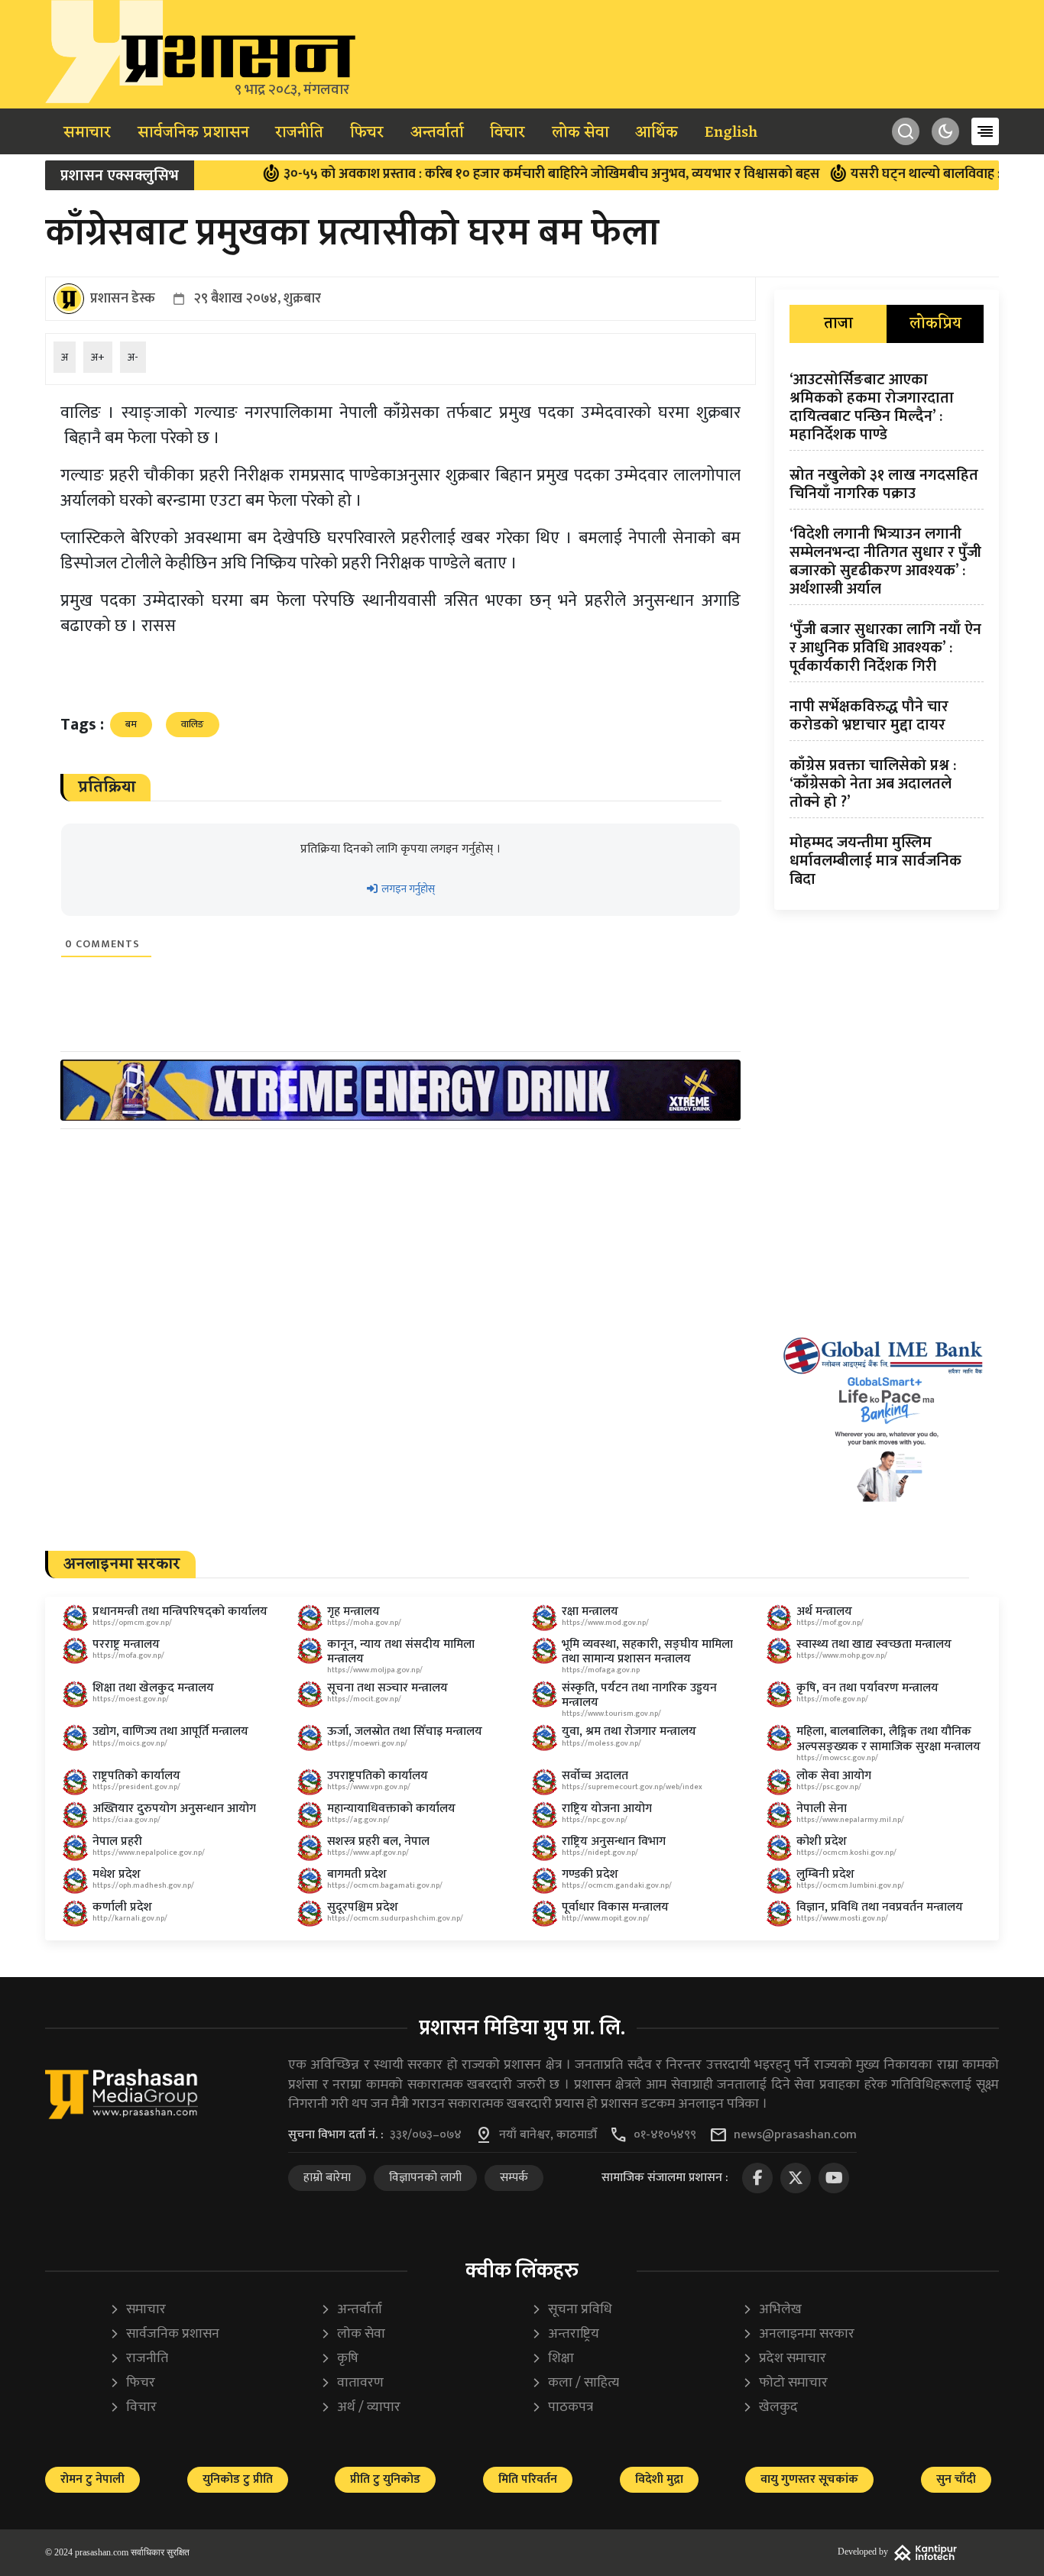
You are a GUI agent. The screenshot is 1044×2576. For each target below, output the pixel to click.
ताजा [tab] (838, 324)
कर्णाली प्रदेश (122, 1907)
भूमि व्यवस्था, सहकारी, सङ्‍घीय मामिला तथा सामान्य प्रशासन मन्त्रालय (647, 1652)
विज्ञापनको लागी (425, 2178)
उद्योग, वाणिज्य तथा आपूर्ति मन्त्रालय (170, 1731)
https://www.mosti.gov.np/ (842, 1918)
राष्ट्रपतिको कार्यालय (136, 1776)
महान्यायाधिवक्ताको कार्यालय (391, 1809)
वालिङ (193, 724)
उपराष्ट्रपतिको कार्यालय (378, 1776)
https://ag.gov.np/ (358, 1820)
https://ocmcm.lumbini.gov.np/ (850, 1885)
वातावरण (352, 2383)
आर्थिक (657, 133)
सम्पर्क (514, 2178)
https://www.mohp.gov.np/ (842, 1655)
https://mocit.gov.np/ (364, 1699)
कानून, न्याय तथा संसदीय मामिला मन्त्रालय (401, 1652)
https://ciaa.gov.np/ (126, 1820)
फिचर (367, 133)
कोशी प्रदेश (822, 1841)
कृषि (339, 2359)
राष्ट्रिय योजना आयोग (607, 1809)
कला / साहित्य (575, 2383)
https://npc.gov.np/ (595, 1820)
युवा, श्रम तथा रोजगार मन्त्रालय (629, 1731)
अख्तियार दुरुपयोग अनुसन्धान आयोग (174, 1809)
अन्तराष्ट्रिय (565, 2334)
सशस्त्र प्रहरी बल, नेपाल (378, 1841)
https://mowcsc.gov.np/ (837, 1758)
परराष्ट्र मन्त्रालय (126, 1644)
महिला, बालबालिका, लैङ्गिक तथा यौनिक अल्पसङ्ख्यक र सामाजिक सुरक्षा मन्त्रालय (888, 1739)
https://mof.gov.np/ (830, 1623)
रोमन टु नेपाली (92, 2479)
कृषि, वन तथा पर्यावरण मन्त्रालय (867, 1688)
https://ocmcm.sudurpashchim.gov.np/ (395, 1918)
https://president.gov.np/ (136, 1787)
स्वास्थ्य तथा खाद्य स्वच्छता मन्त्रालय (874, 1644)
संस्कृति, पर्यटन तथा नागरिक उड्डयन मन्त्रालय (639, 1695)
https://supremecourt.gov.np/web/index (632, 1787)
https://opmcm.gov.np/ (132, 1623)
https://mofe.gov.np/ (832, 1699)
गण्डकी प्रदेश (590, 1874)
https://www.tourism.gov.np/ (611, 1714)
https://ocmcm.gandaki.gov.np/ (617, 1885)
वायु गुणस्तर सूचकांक (809, 2479)
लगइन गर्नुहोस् (407, 889)
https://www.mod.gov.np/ (605, 1623)
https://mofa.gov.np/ (128, 1655)
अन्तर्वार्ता (437, 133)
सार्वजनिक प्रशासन (193, 133)
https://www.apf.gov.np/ (368, 1853)
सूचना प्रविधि (572, 2310)
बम (131, 724)
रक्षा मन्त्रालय (590, 1612)
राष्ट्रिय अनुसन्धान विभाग (614, 1841)
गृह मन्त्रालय (353, 1612)
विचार (507, 133)
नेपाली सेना (822, 1809)
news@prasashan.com (795, 2135)
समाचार (87, 133)
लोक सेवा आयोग (834, 1776)
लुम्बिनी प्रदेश (825, 1874)
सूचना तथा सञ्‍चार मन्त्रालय (387, 1688)
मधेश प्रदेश (117, 1874)
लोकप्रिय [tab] (935, 324)
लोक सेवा (580, 133)
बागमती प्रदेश (357, 1874)
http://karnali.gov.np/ (130, 1918)
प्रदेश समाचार (784, 2359)
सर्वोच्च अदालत (595, 1776)
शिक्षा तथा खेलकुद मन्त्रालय (153, 1688)
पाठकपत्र (562, 2408)
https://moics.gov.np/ (130, 1743)
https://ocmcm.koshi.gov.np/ (846, 1853)
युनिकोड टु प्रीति (238, 2479)
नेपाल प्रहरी (117, 1841)
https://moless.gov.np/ (601, 1743)
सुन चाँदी (956, 2479)
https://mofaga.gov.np (601, 1670)
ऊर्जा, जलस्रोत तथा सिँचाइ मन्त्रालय (405, 1731)
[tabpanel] (887, 633)
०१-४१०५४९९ (665, 2135)
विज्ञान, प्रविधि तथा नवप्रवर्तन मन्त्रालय (880, 1907)
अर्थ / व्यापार (360, 2408)
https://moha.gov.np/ (364, 1623)
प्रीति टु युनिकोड (385, 2479)
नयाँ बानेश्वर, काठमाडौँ (548, 2135)
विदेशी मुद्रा (659, 2479)
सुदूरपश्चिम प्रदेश (363, 1907)
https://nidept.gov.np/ (600, 1853)
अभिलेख (772, 2310)
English (731, 133)
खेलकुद (770, 2408)
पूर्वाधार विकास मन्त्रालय (615, 1907)
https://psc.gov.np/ (829, 1787)
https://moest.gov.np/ (131, 1699)
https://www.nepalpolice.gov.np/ (149, 1853)
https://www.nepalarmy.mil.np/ (850, 1820)
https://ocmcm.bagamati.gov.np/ (385, 1885)
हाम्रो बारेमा (327, 2178)
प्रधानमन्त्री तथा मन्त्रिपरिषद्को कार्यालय (180, 1612)
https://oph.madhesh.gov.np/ (143, 1885)
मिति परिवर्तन (528, 2479)
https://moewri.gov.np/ (367, 1743)
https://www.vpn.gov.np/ (369, 1787)
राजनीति (299, 133)
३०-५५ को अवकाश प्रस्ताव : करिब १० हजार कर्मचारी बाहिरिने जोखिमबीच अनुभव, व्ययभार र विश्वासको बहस (494, 174)
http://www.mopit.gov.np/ (606, 1918)
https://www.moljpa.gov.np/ (375, 1670)
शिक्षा (553, 2359)
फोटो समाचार (785, 2383)
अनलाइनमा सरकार (798, 2334)
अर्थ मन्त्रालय (824, 1612)
